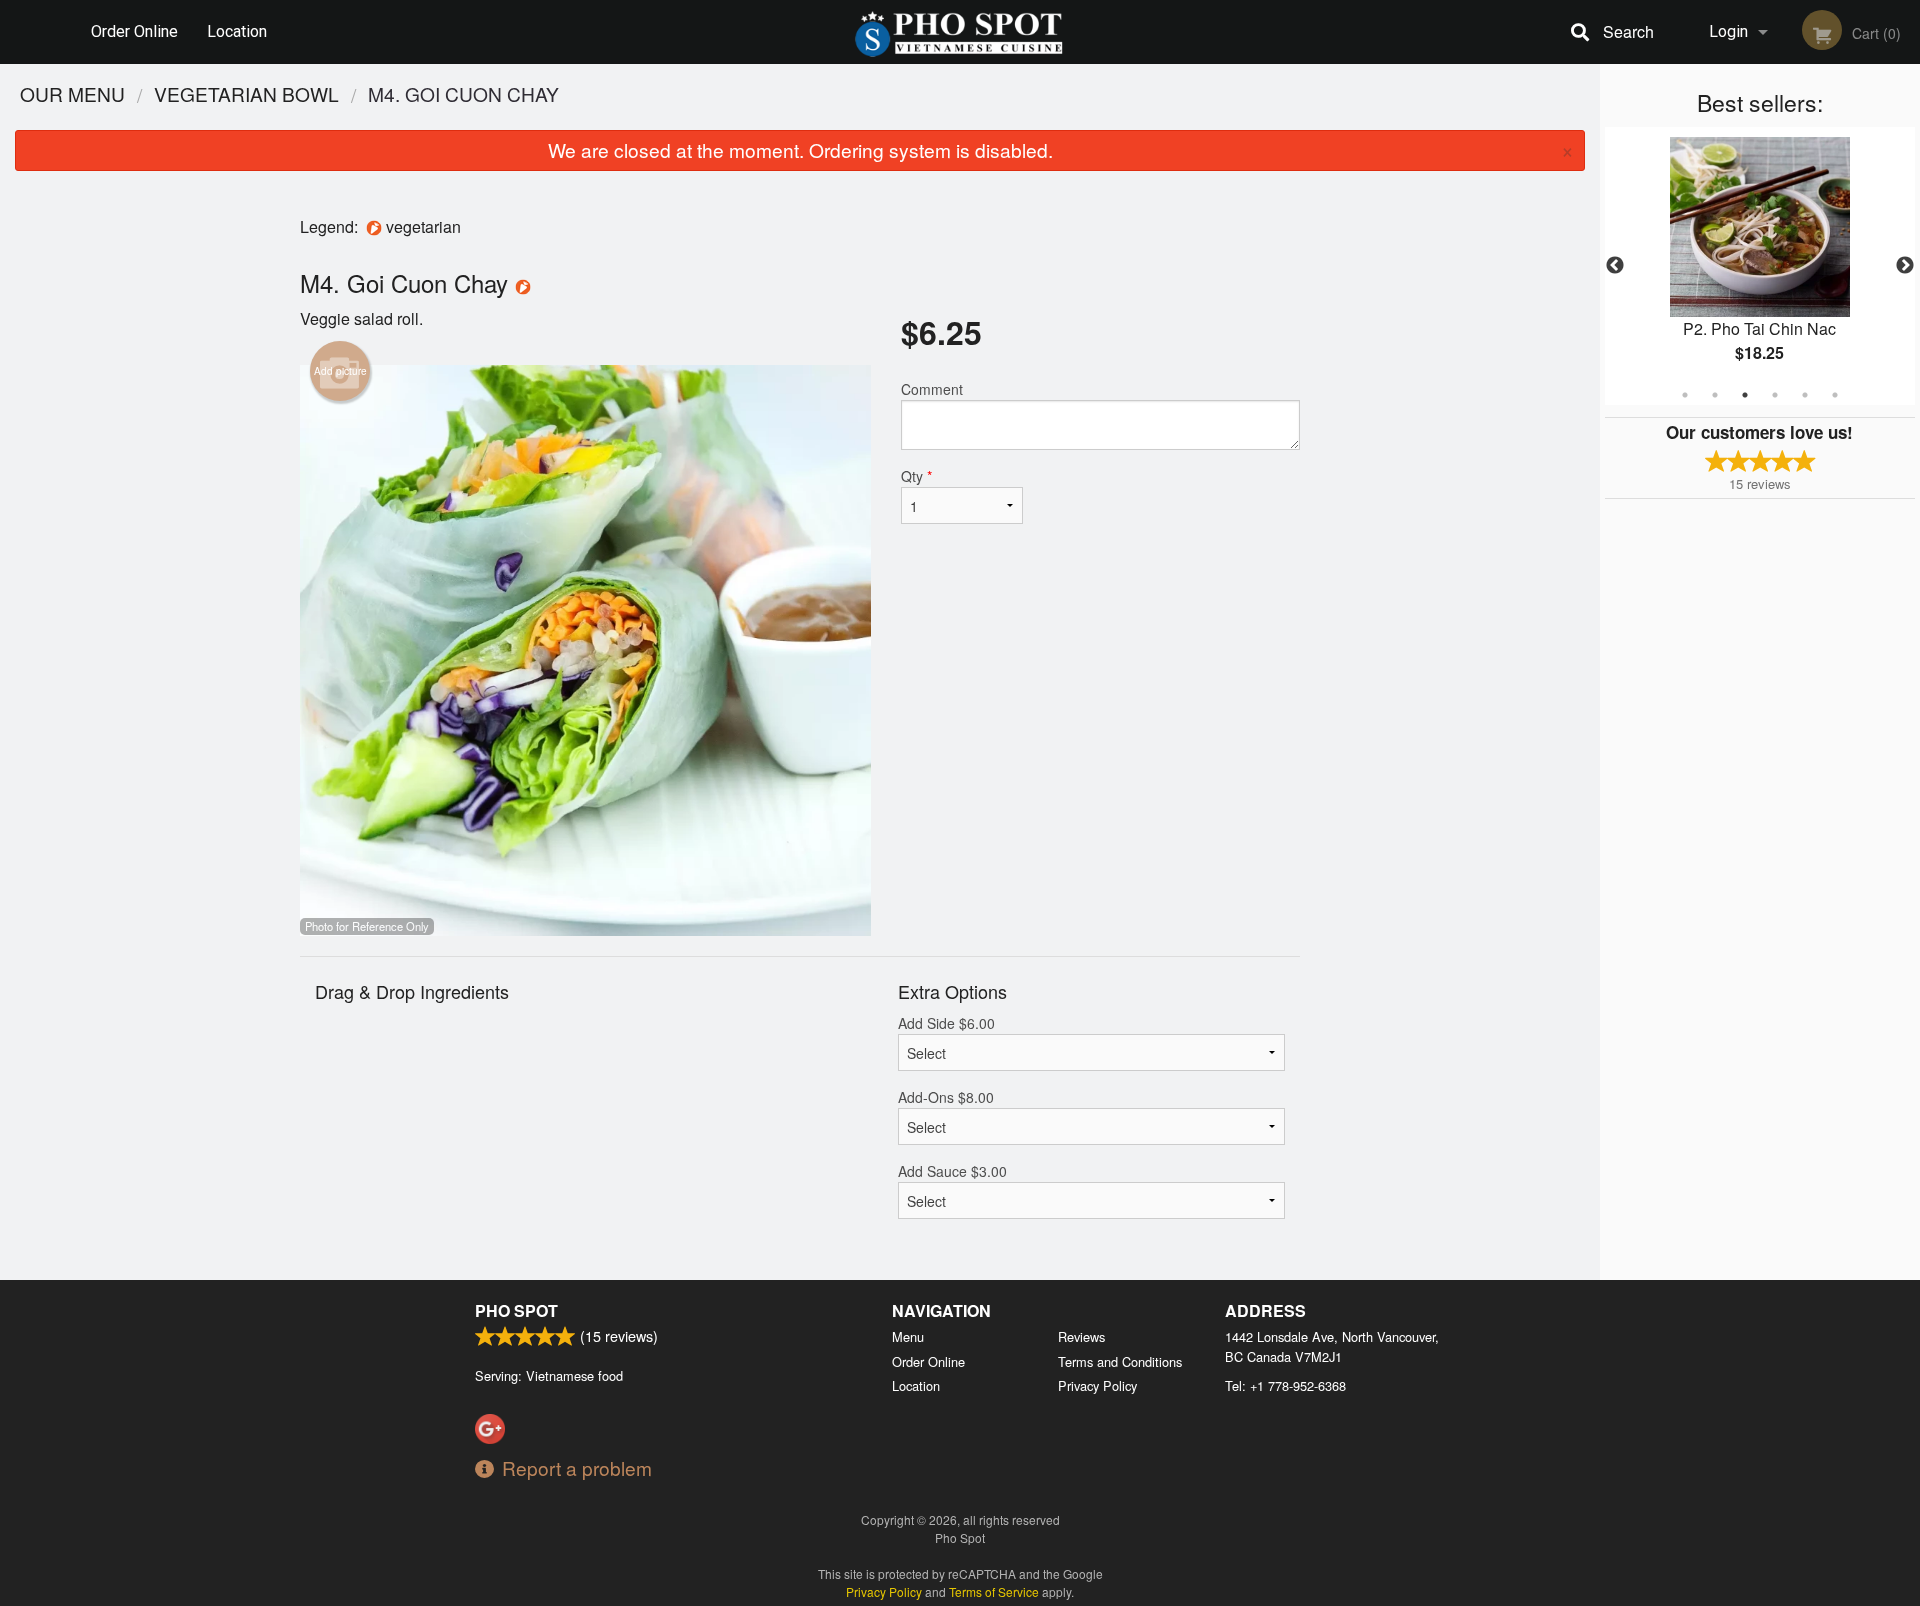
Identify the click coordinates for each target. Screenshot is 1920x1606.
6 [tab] (1835, 395)
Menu (908, 1336)
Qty (916, 476)
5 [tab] (1805, 395)
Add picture (340, 371)
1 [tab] (1685, 395)
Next (1905, 266)
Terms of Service (994, 1591)
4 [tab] (1775, 395)
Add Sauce (952, 1171)
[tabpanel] (1760, 266)
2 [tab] (1715, 395)
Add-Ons (946, 1097)
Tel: (1285, 1385)
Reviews (1081, 1336)
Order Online (134, 31)
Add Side (946, 1023)
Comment (932, 389)
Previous (1615, 266)
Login (1728, 31)
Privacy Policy (1097, 1385)
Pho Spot (516, 1310)
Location (237, 31)
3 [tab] (1745, 395)
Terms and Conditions (1120, 1361)
